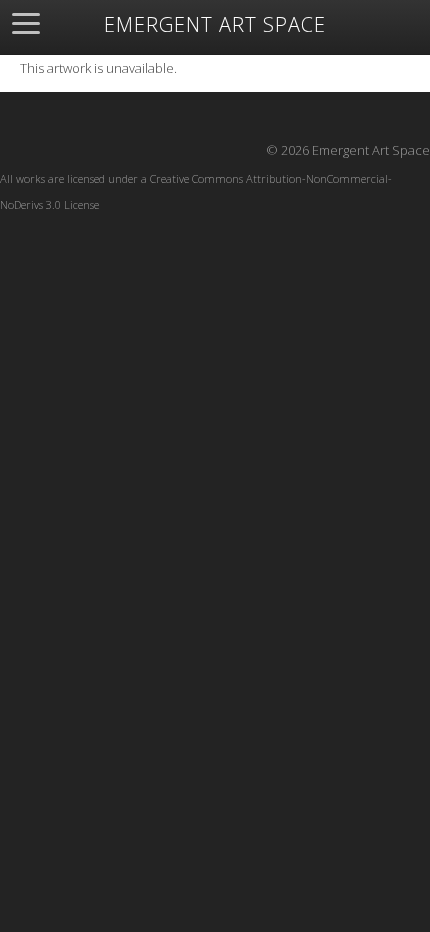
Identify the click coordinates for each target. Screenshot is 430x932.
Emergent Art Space (215, 25)
